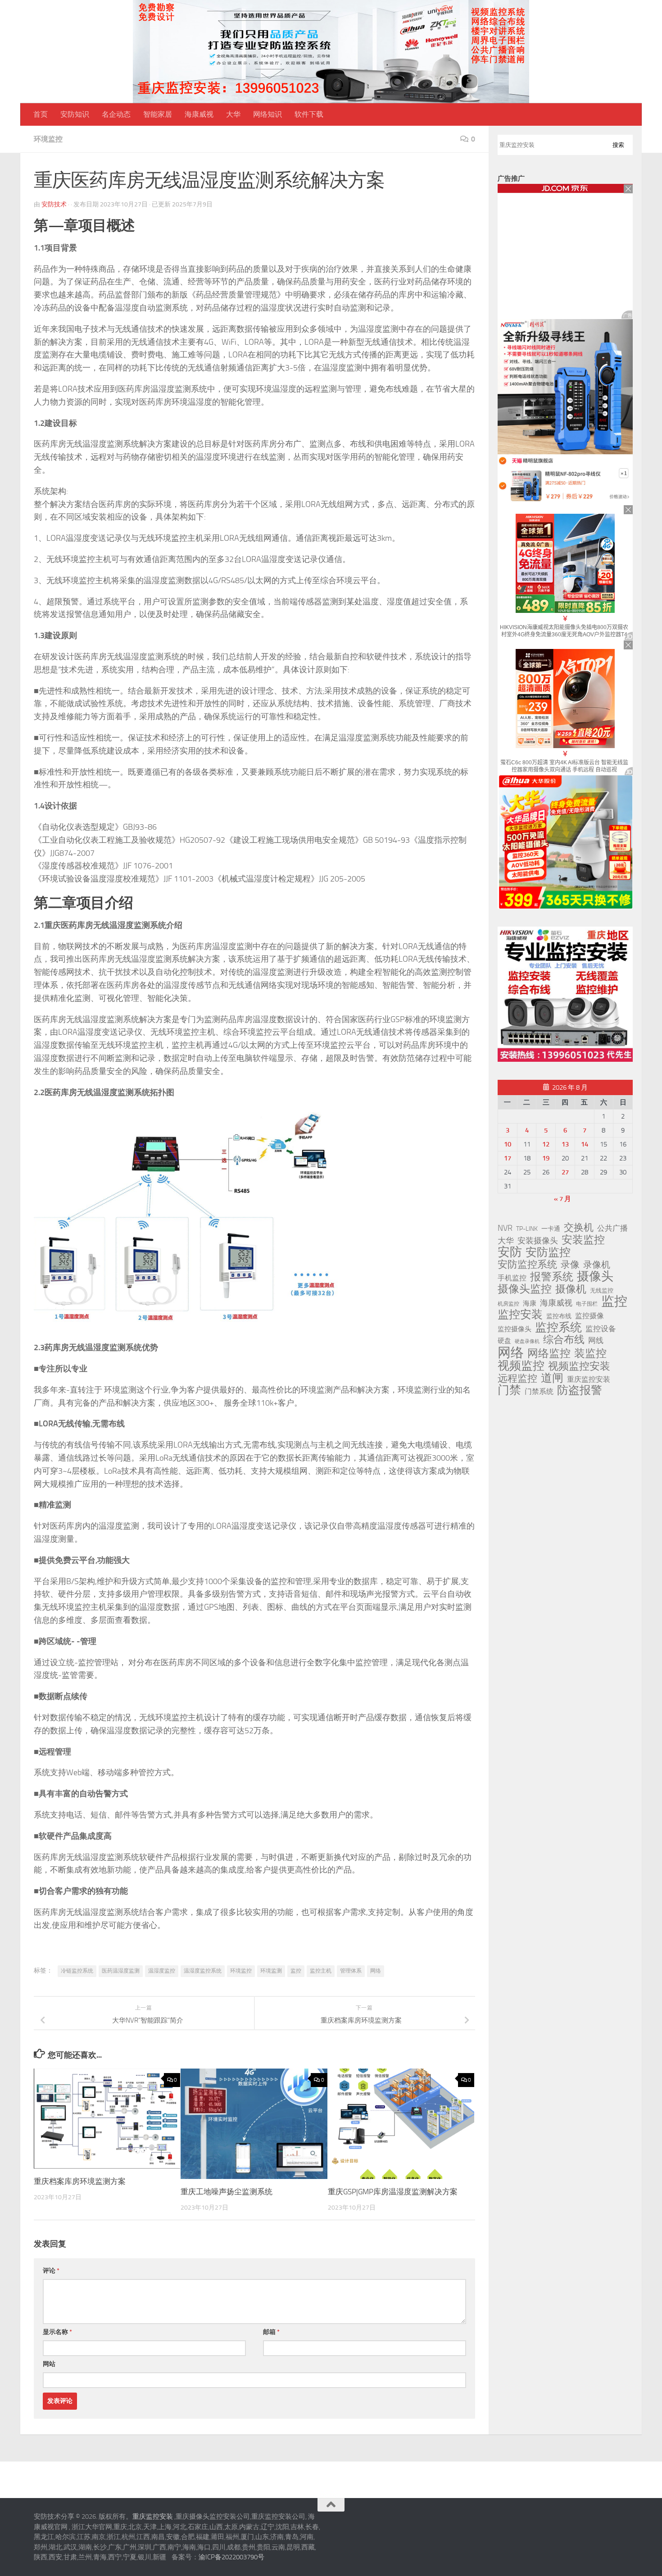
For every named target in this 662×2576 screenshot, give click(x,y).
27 (565, 1172)
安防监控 (548, 1252)
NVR (505, 1228)
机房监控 (508, 1304)
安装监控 (583, 1240)
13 (565, 1144)
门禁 (509, 1390)
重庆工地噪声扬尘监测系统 (227, 2192)
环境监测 (271, 1971)
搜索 (618, 145)
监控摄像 (589, 1316)
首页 (41, 114)
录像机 (597, 1265)
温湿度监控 (162, 1971)
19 (546, 1158)
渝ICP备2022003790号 (231, 2557)
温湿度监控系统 (203, 1971)
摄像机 (571, 1289)
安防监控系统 (527, 1265)
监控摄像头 (515, 1329)
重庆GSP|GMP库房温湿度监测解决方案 (393, 2192)
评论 (51, 2271)
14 (585, 1144)
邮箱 (271, 2332)
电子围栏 (587, 1304)
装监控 (590, 1353)
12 (546, 1144)
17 (508, 1158)
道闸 (552, 1378)
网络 (376, 1971)
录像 (570, 1265)
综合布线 (564, 1340)
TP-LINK (527, 1229)
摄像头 (595, 1276)
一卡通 (551, 1229)
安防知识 (75, 114)
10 (508, 1144)
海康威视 (199, 114)
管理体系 (351, 1971)
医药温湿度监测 (121, 1971)
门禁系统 (539, 1391)
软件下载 (309, 114)
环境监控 (48, 139)
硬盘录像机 (527, 1341)
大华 (233, 114)
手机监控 (512, 1278)
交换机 (579, 1228)
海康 (530, 1303)
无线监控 (602, 1290)
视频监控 (521, 1366)
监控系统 (558, 1327)
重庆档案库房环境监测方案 (80, 2181)
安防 (510, 1252)
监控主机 (321, 1971)
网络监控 (549, 1353)
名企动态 (116, 114)
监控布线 (559, 1316)
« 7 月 (562, 1199)
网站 (49, 2364)
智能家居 (158, 114)
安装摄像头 (538, 1241)
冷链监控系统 (77, 1971)
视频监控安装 (579, 1366)
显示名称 (57, 2332)
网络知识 (268, 114)
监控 (296, 1971)
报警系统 (552, 1277)
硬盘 (504, 1341)
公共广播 (612, 1228)
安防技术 (54, 204)
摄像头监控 (525, 1289)
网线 (596, 1340)
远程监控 (517, 1379)
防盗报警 (580, 1390)
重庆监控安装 (589, 1379)
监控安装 (520, 1315)
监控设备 (601, 1329)
